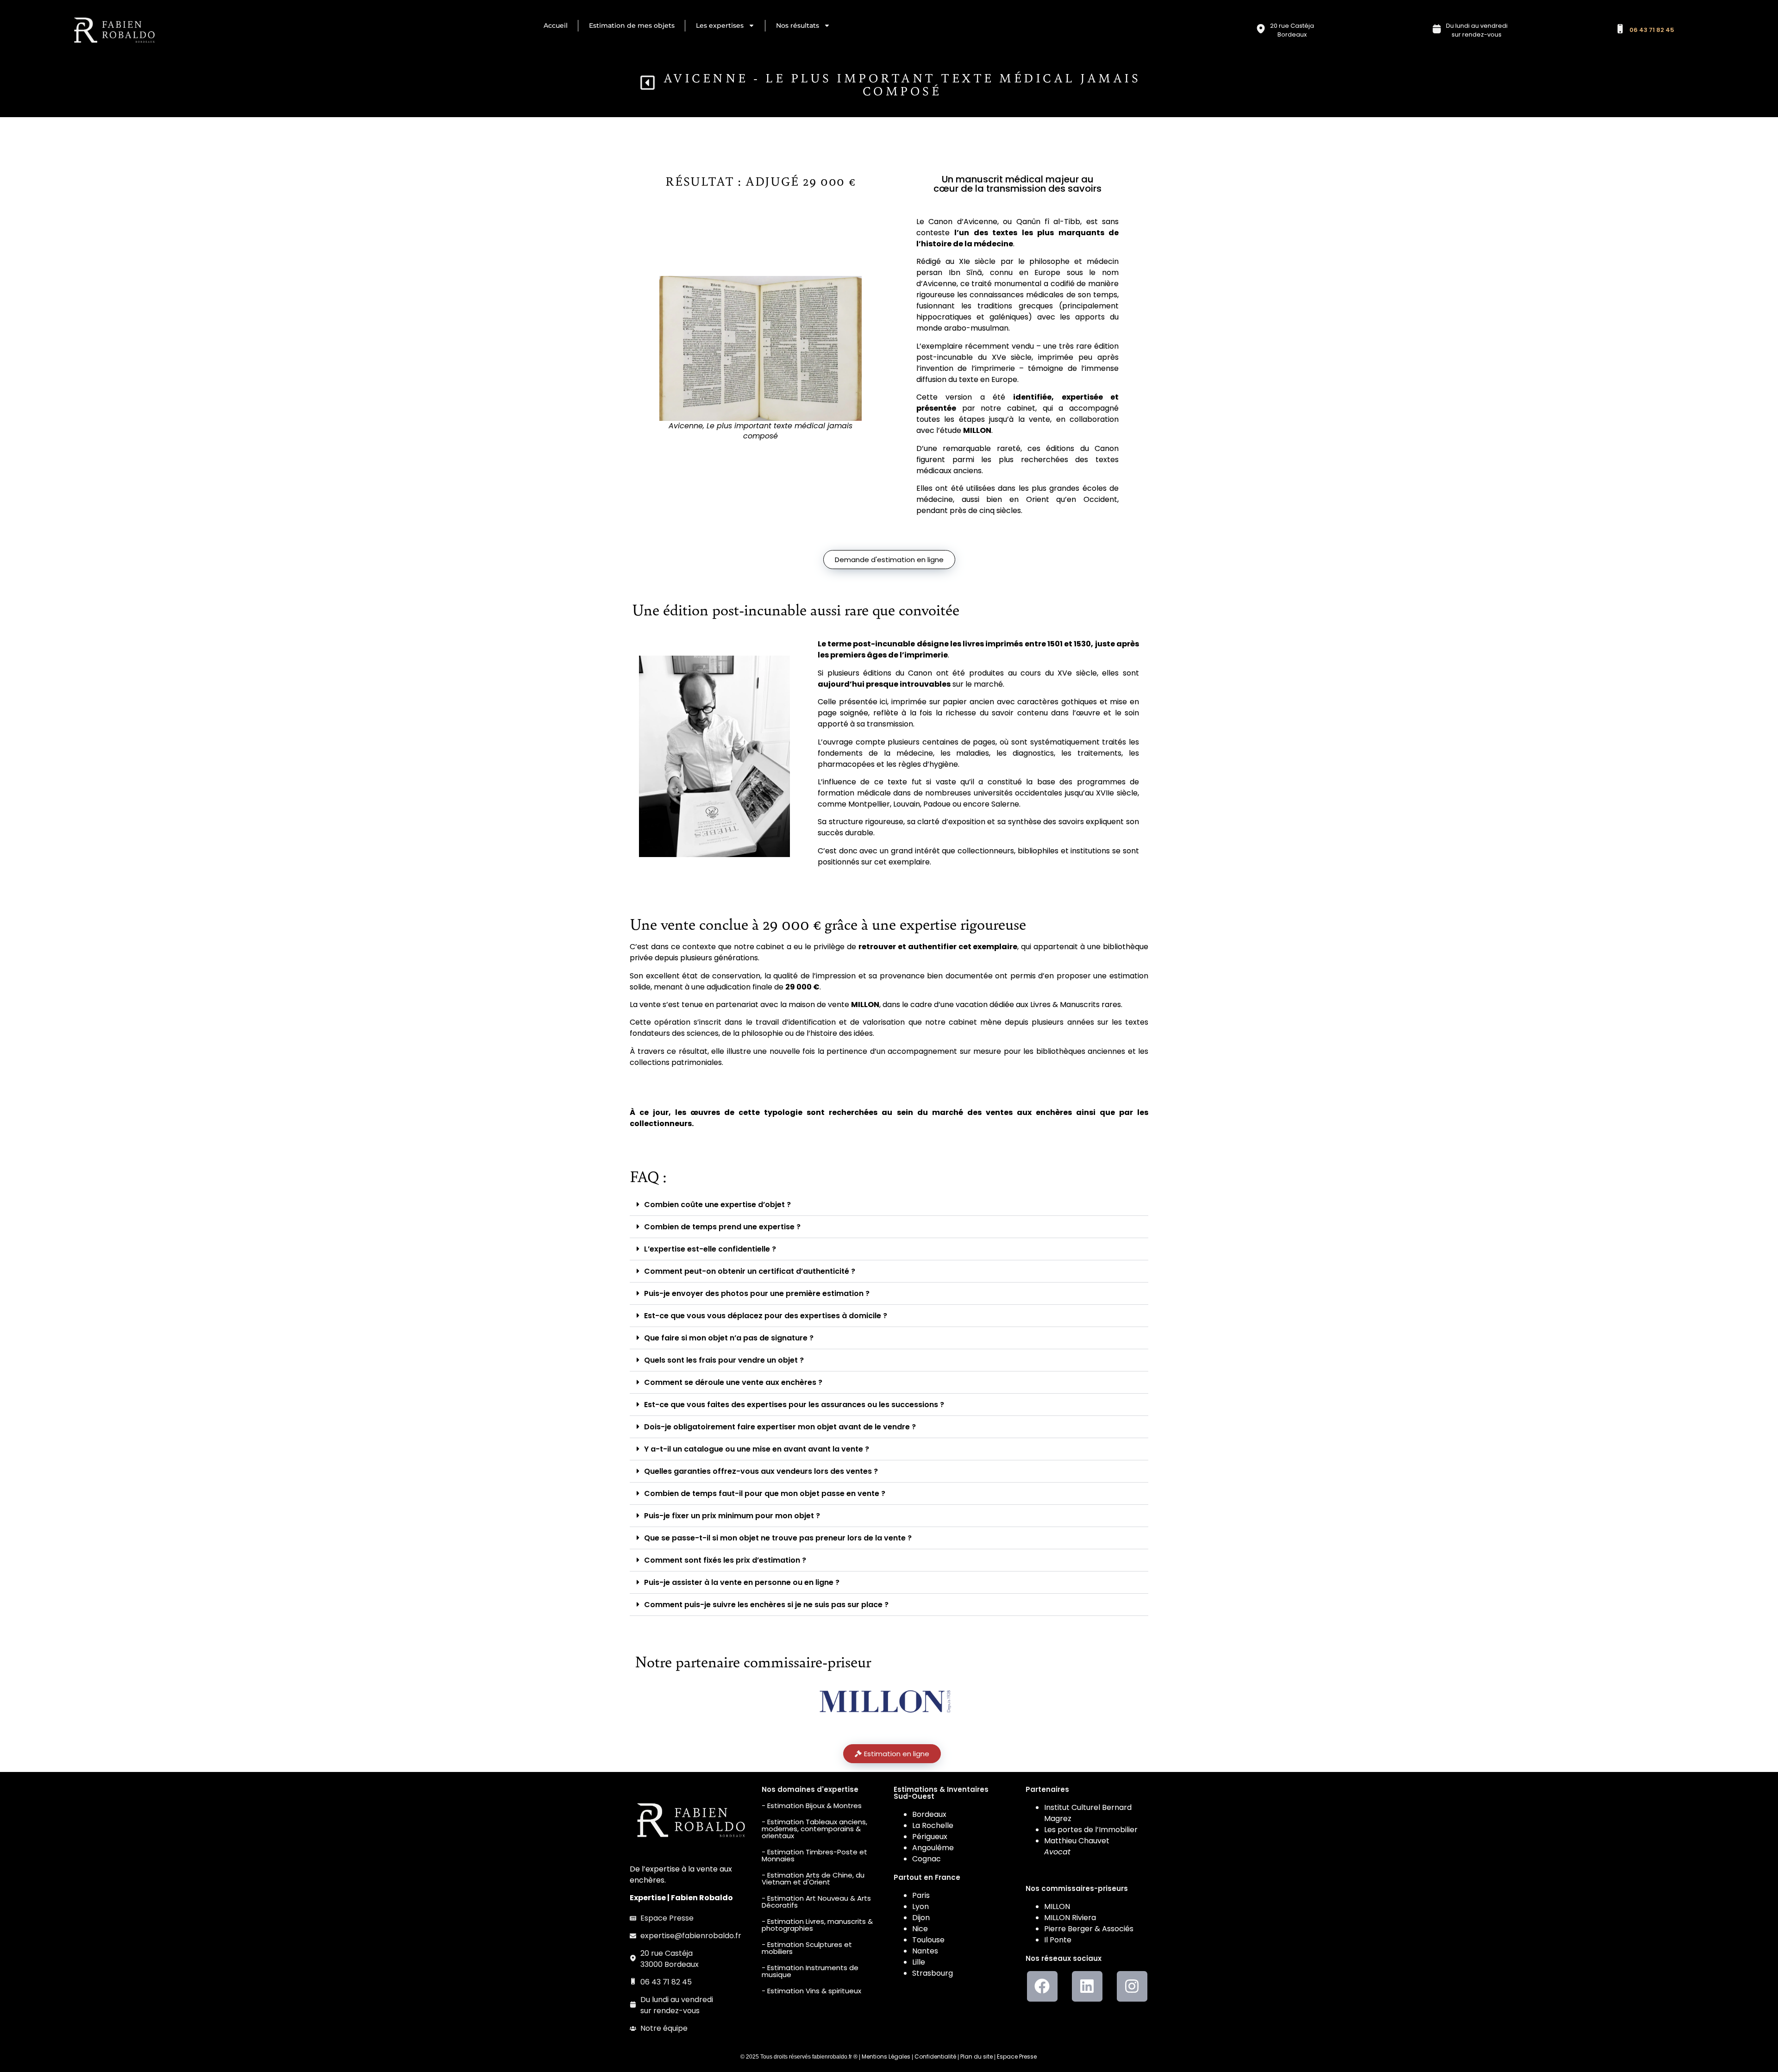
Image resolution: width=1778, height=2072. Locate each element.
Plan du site (977, 2056)
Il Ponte (1058, 1940)
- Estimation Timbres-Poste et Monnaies (814, 1855)
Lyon (920, 1906)
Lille (919, 1962)
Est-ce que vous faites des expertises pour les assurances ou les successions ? (794, 1405)
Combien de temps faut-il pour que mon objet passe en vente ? (765, 1493)
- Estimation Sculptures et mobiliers (807, 1948)
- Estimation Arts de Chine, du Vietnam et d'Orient (813, 1878)
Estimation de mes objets (632, 25)
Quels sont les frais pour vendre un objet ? (724, 1360)
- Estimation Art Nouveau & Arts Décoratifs (816, 1902)
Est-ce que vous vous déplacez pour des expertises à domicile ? (766, 1316)
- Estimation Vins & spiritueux (811, 1991)
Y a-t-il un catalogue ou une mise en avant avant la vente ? (757, 1449)
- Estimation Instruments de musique (810, 1971)
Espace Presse (1017, 2056)
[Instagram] (1132, 1986)
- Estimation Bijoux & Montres (812, 1806)
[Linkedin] (1087, 1986)
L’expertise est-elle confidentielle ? (710, 1249)
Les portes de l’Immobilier (1091, 1830)
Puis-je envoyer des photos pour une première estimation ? (757, 1293)
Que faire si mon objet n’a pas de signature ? (729, 1338)
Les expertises (720, 25)
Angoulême (933, 1848)
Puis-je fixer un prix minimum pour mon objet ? (732, 1516)
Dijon (921, 1918)
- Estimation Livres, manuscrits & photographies (817, 1925)
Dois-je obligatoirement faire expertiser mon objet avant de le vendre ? (780, 1427)
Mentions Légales (886, 2056)
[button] (889, 1205)
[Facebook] (1042, 1986)
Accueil (556, 25)
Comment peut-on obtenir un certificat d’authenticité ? (750, 1271)
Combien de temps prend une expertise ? (722, 1227)
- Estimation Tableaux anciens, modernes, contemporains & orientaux (814, 1829)
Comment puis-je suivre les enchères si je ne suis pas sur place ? (766, 1605)
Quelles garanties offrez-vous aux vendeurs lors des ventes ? (761, 1471)
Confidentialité (935, 2056)
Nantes (925, 1951)
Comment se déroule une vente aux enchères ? (733, 1382)
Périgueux (930, 1837)
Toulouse (928, 1940)
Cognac (927, 1859)
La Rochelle (933, 1825)
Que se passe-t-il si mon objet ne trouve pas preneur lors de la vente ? (778, 1538)
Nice (920, 1929)
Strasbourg (933, 1973)
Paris (921, 1895)
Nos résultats (798, 25)
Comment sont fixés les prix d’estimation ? (725, 1560)
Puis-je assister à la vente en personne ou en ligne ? (742, 1582)
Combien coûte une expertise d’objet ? (717, 1205)
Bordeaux (929, 1814)
